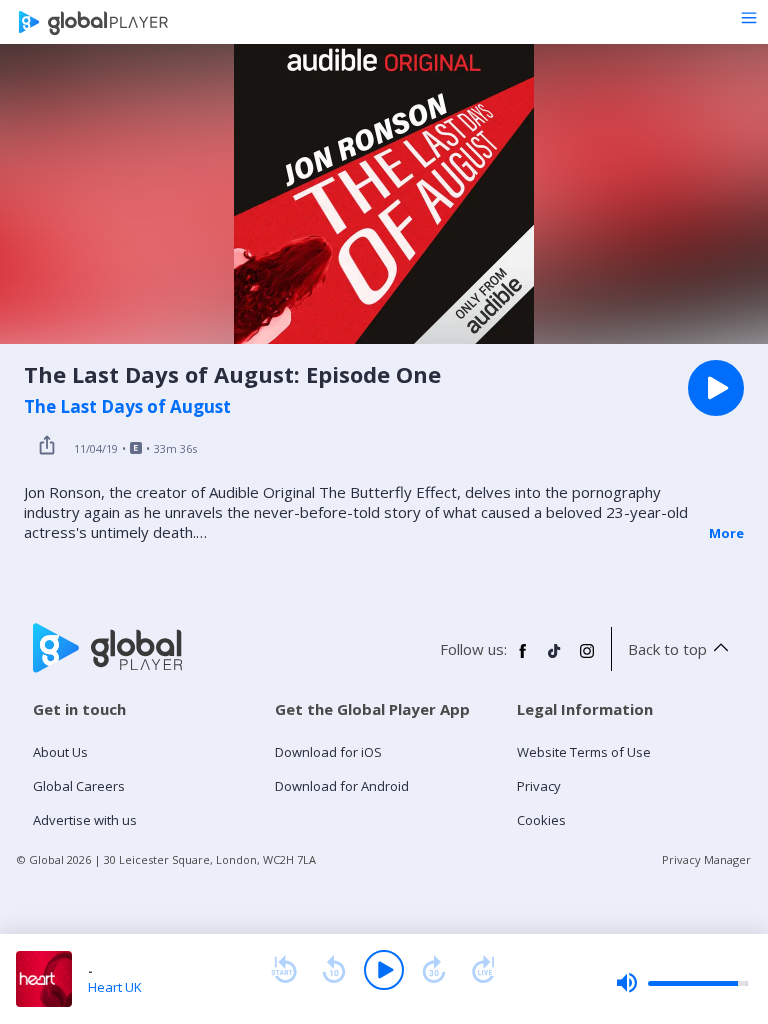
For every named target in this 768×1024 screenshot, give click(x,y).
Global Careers (79, 786)
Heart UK (115, 987)
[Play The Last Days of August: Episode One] (716, 388)
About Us (60, 752)
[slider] (682, 983)
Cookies (541, 820)
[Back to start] (284, 970)
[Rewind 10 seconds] (334, 970)
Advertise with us (85, 820)
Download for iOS (328, 752)
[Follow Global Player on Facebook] (523, 659)
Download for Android (342, 786)
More (726, 533)
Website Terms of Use (584, 752)
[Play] (384, 970)
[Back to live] (484, 970)
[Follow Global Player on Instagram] (587, 659)
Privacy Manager (706, 859)
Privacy (539, 786)
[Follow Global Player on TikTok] (555, 659)
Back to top (667, 649)
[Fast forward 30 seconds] (434, 970)
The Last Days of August (127, 407)
